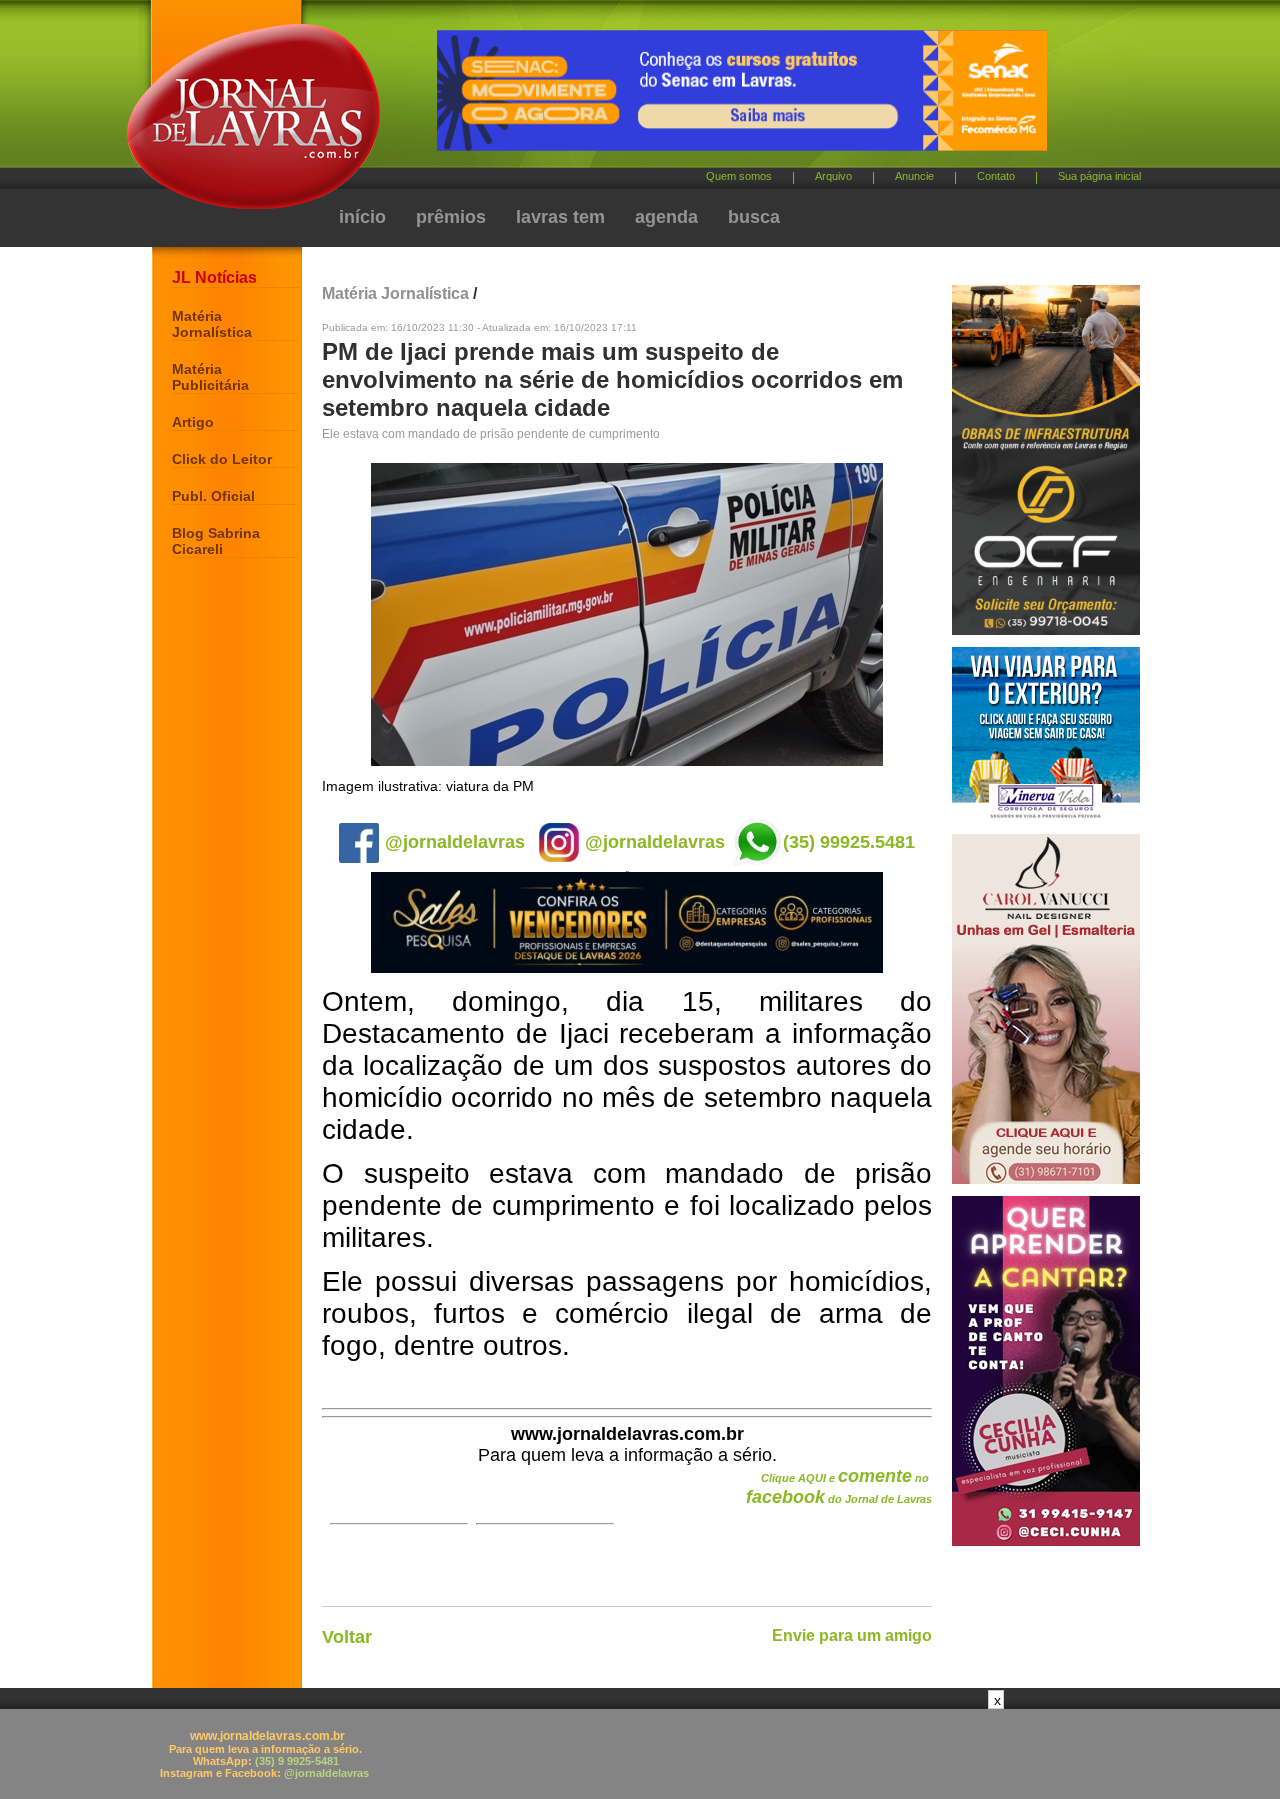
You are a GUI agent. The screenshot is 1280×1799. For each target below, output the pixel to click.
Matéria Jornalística (212, 324)
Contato (996, 176)
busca (754, 217)
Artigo (193, 422)
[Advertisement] (640, 1754)
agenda (666, 217)
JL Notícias (214, 277)
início (362, 217)
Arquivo (833, 176)
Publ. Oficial (213, 496)
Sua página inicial (1099, 176)
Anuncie (914, 176)
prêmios (451, 217)
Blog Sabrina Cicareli (216, 541)
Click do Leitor (222, 459)
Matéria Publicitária (210, 377)
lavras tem (560, 217)
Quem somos (739, 176)
